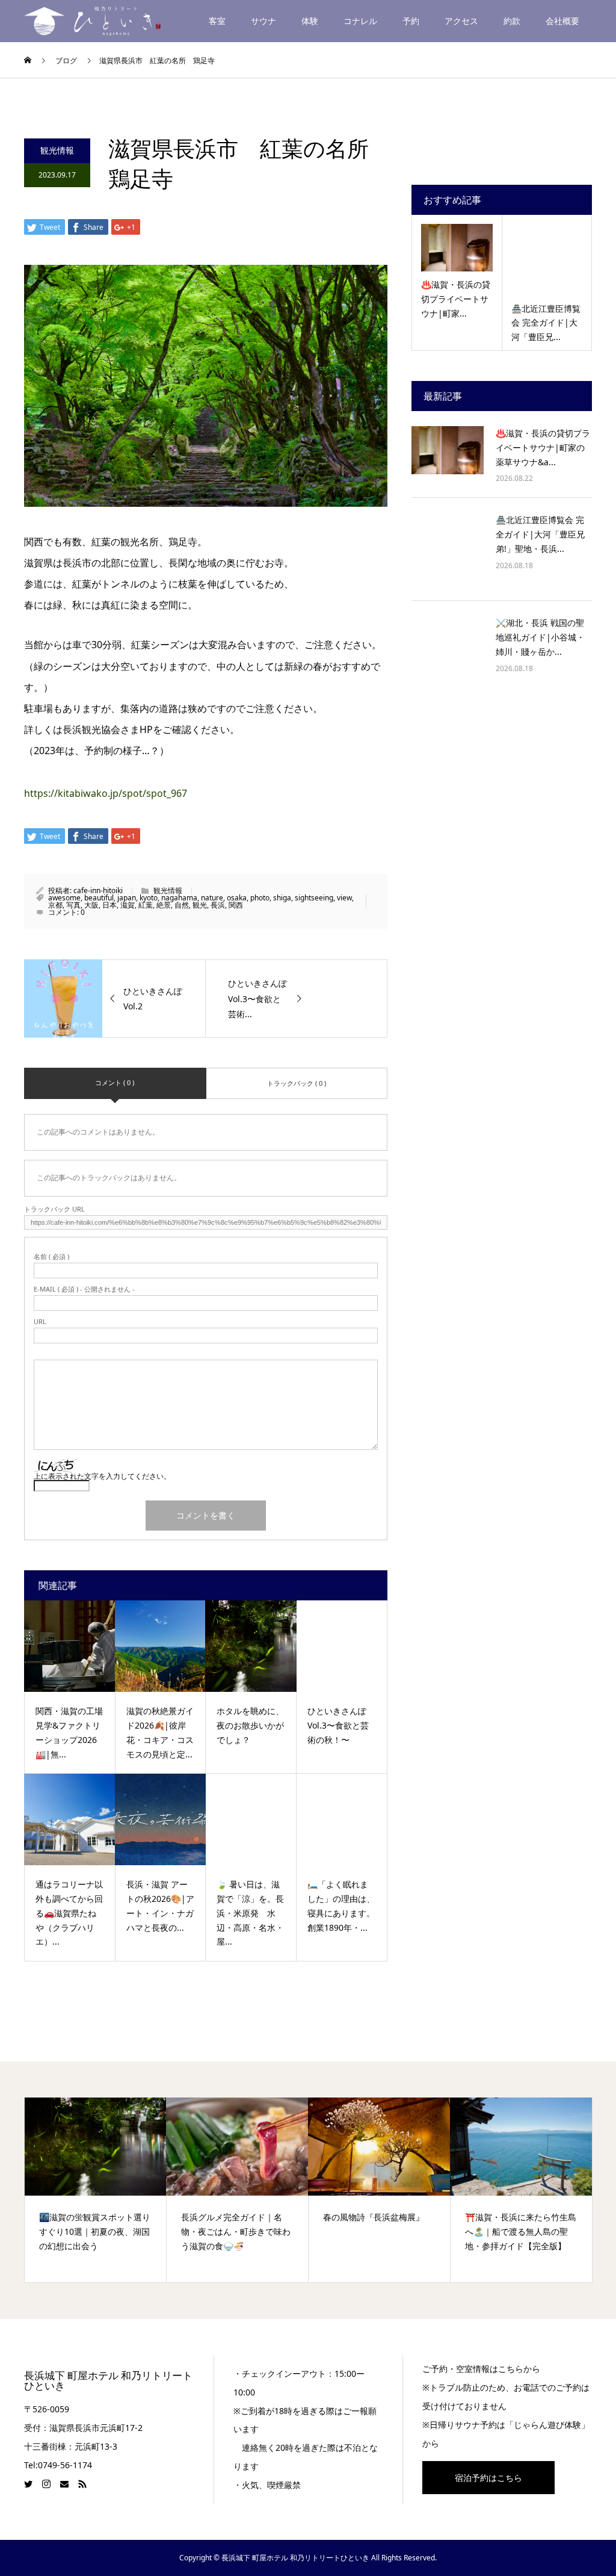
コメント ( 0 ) (115, 1082)
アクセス (461, 21)
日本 (109, 905)
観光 (200, 905)
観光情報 (57, 150)
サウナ (263, 21)
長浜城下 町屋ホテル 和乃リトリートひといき (108, 2381)
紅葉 (146, 905)
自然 (182, 905)
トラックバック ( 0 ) (297, 1083)
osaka (237, 898)
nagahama (179, 898)
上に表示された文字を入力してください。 (102, 1476)
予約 (411, 21)
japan (127, 898)
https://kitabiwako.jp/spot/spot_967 (106, 793)
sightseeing (314, 898)
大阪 (91, 905)
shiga (282, 898)
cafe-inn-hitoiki (98, 890)
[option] (96, 2190)
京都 (55, 905)
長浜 (218, 905)
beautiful (99, 898)
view (344, 898)
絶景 (164, 905)
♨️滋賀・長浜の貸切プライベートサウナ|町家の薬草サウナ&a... (543, 447)
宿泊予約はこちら (488, 2478)
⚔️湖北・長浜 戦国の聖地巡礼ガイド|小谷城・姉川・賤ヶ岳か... (540, 637)
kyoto (149, 898)
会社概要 (562, 21)
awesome (64, 898)
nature (212, 898)
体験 (310, 21)
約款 (512, 21)
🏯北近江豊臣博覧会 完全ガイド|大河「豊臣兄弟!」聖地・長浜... (540, 534)
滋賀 (128, 905)
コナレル (360, 21)
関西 (236, 905)
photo (260, 898)
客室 (217, 21)
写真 (73, 905)
